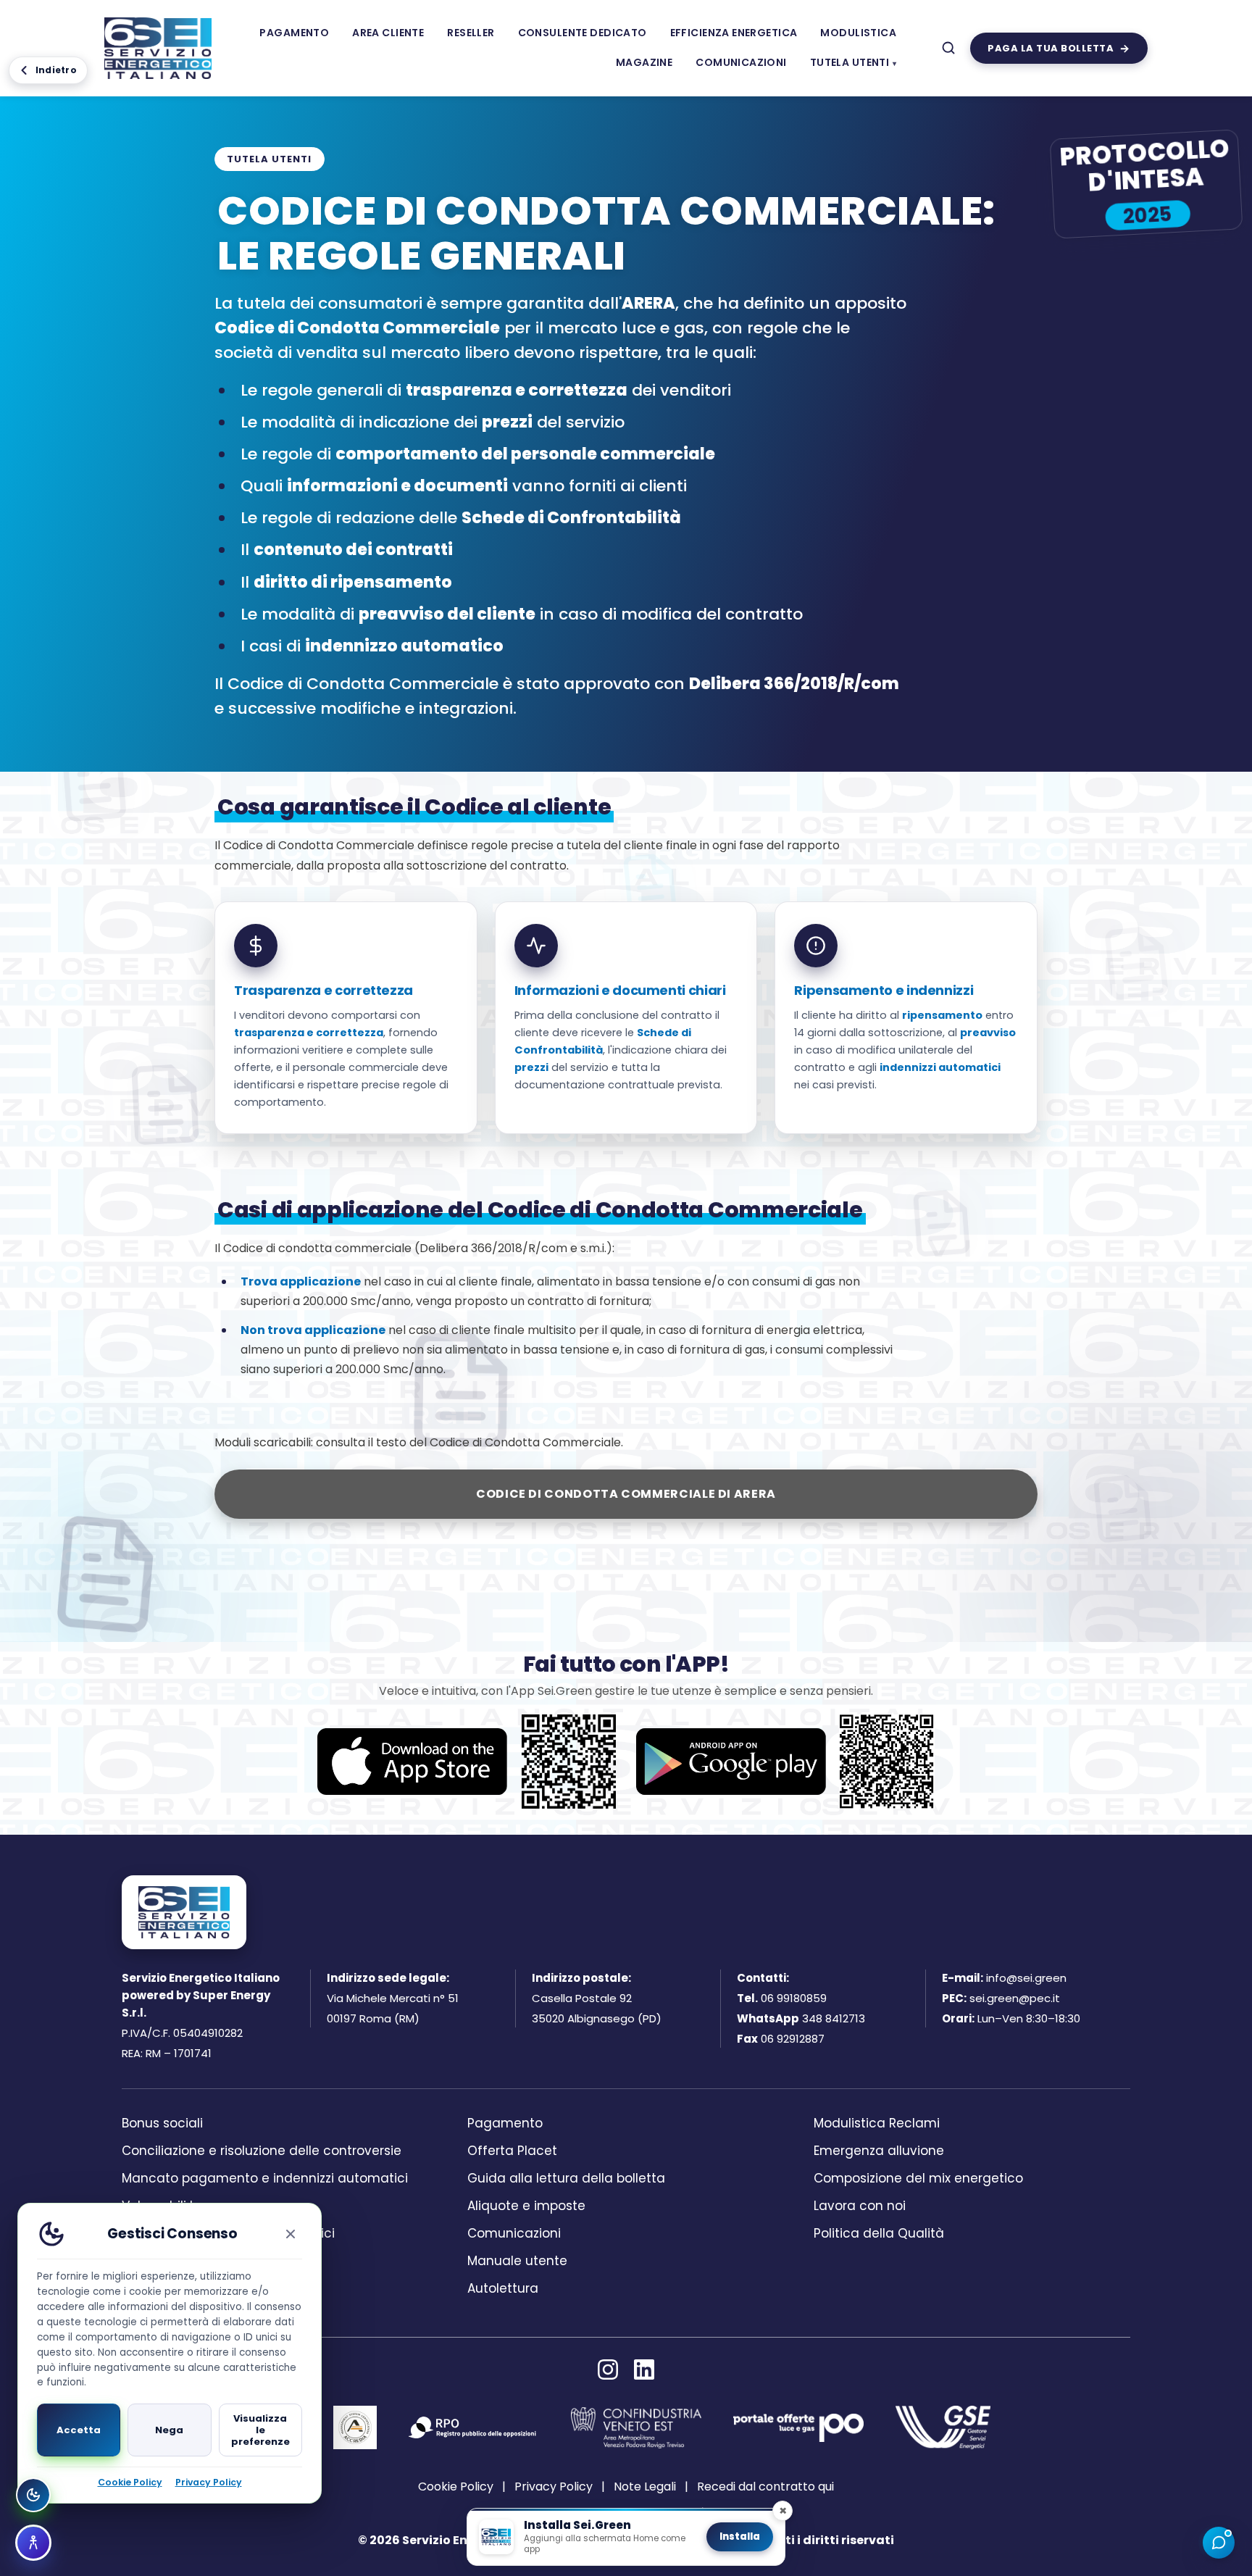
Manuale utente (517, 2261)
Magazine (644, 62)
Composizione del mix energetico (918, 2178)
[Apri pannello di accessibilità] (33, 2543)
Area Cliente (388, 33)
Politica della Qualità (879, 2233)
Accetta (79, 2430)
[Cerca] (948, 48)
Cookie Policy (456, 2487)
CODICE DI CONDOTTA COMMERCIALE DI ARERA (626, 1494)
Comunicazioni (741, 62)
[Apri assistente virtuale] (1219, 2543)
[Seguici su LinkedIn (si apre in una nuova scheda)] (644, 2369)
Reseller (471, 33)
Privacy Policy (554, 2487)
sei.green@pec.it (1015, 1998)
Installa (740, 2537)
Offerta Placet (512, 2151)
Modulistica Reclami (877, 2123)
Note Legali (645, 2487)
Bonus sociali (162, 2123)
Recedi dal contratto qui (765, 2487)
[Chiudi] (291, 2234)
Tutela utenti (850, 62)
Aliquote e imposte (526, 2206)
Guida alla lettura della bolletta (566, 2178)
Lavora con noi (860, 2206)
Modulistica (858, 33)
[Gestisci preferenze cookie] (33, 2495)
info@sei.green (1026, 1978)
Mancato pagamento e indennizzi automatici (265, 2178)
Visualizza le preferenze (260, 2430)
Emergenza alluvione (879, 2151)
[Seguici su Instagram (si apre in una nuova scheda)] (608, 2369)
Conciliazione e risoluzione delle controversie (262, 2151)
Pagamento (294, 33)
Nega (169, 2430)
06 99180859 (794, 1998)
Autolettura (503, 2288)
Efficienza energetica (734, 33)
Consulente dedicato (583, 33)
